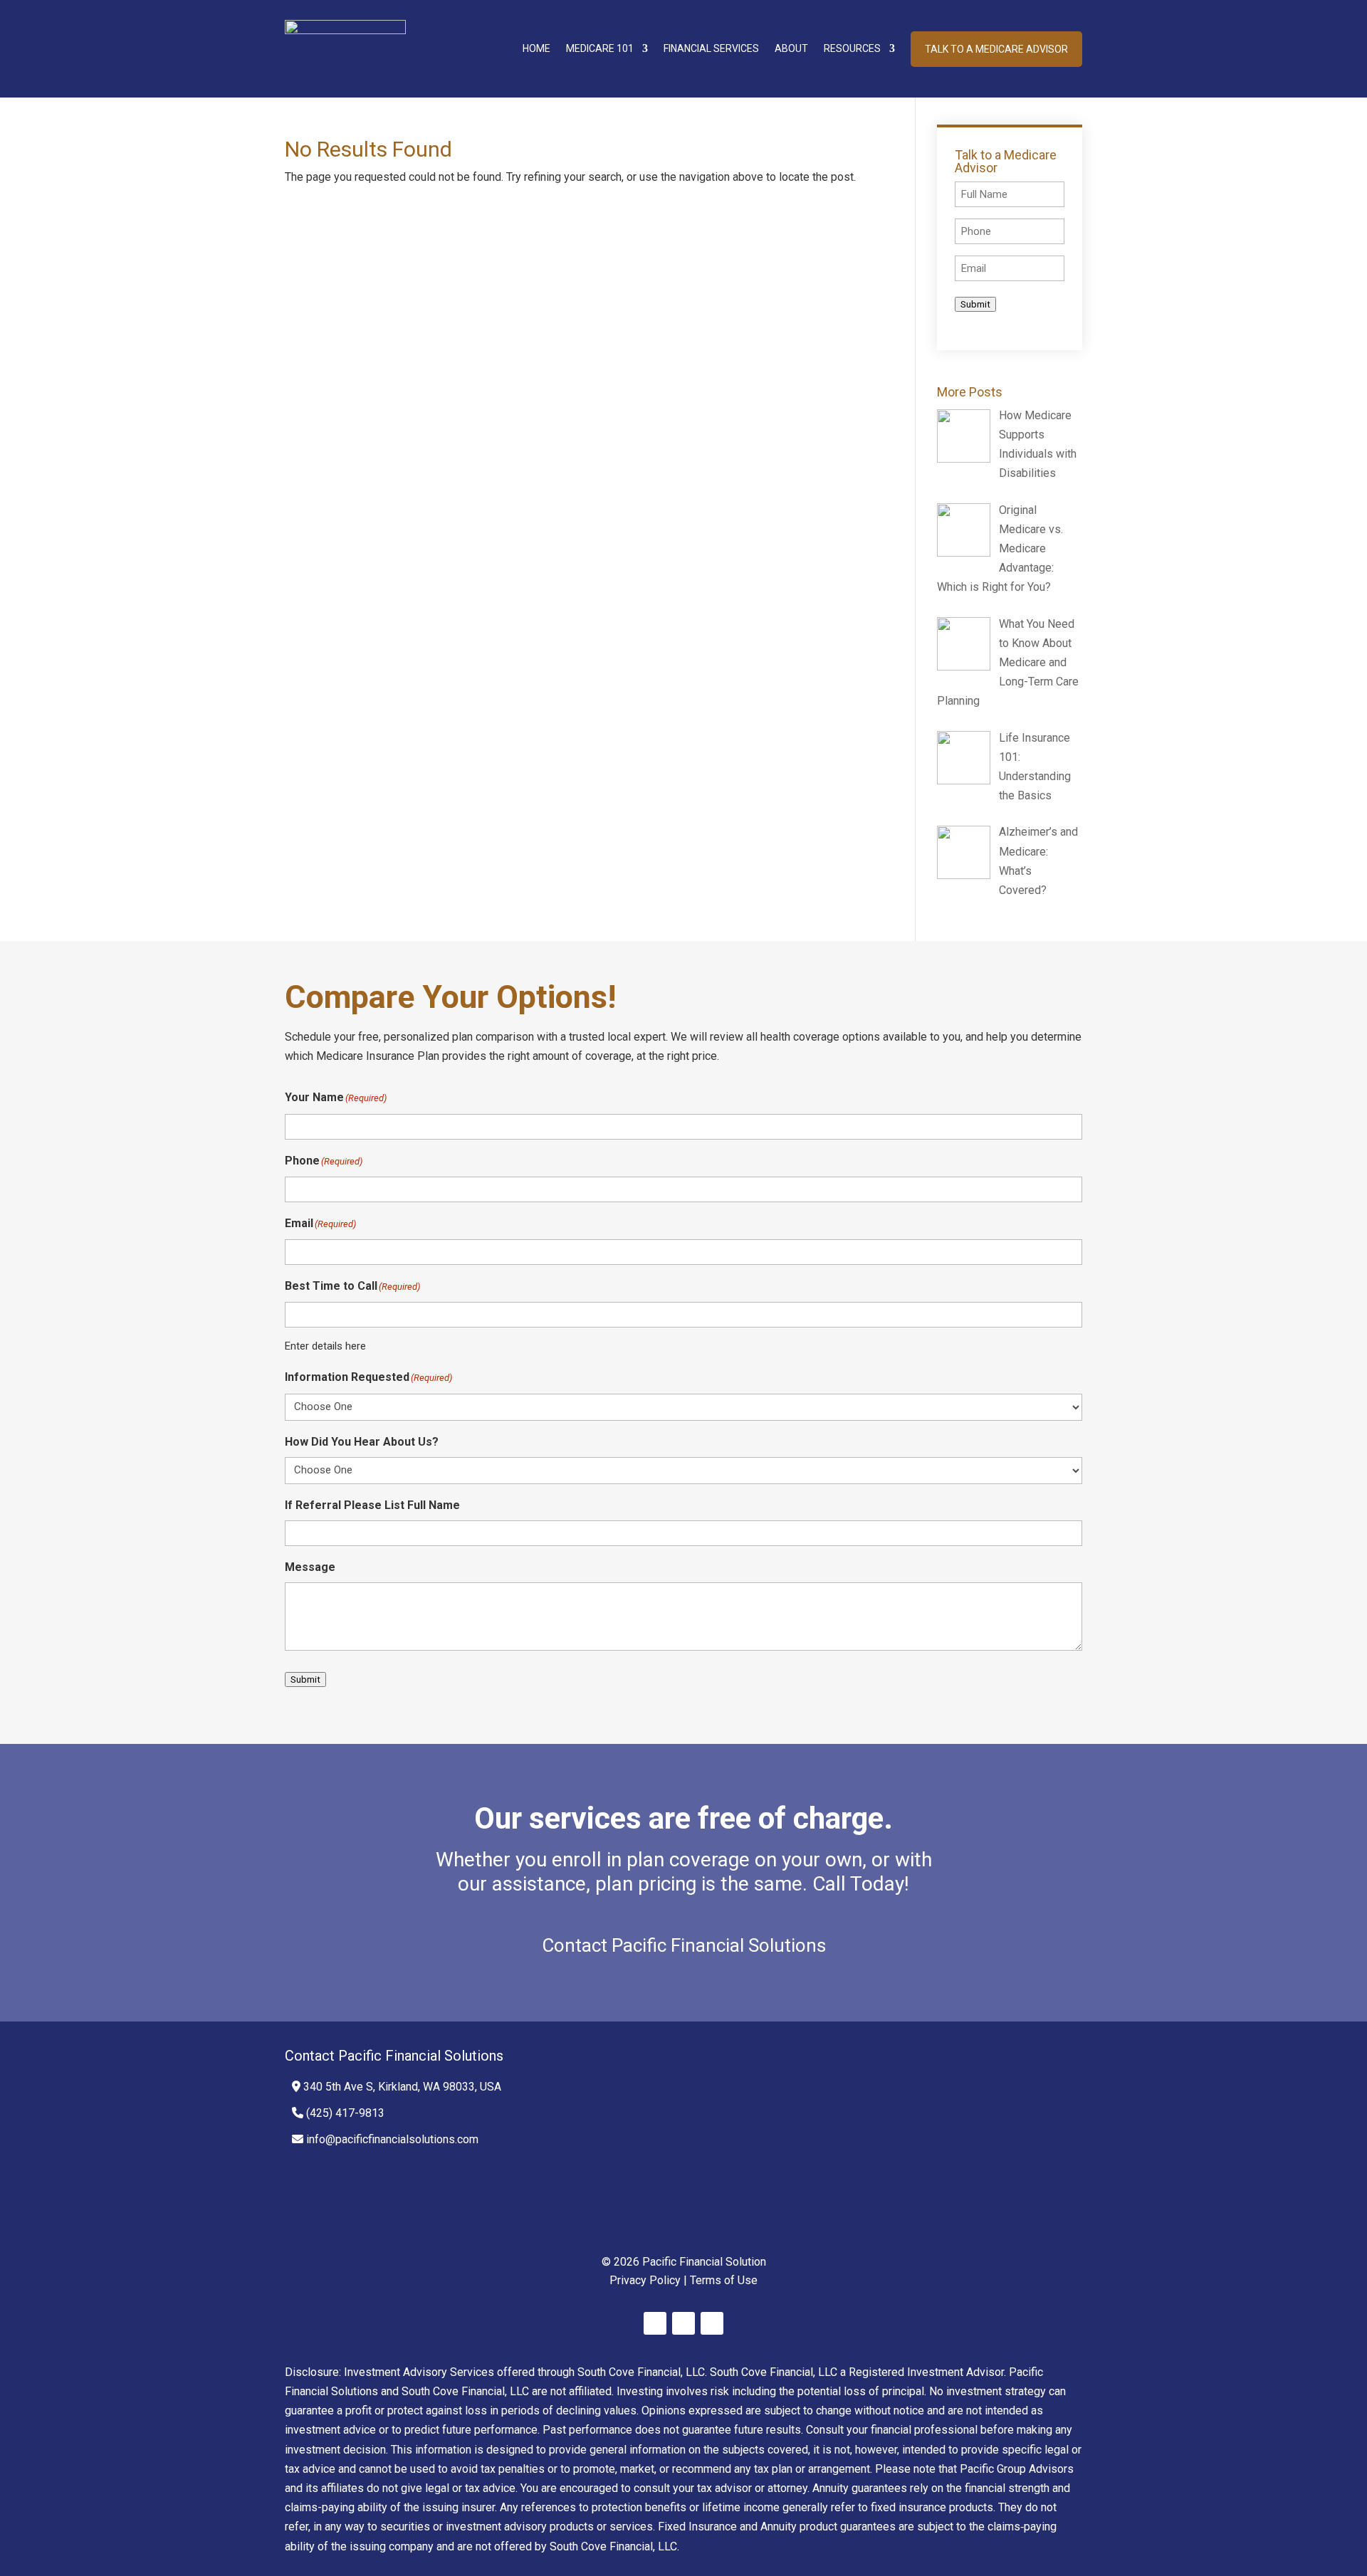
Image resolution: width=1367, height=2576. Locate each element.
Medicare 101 (600, 48)
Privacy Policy (645, 2280)
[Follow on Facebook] (655, 2323)
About (791, 48)
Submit (975, 304)
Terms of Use (724, 2280)
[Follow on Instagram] (712, 2323)
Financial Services (711, 48)
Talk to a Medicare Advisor (996, 49)
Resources (852, 48)
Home (536, 48)
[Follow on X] (683, 2323)
